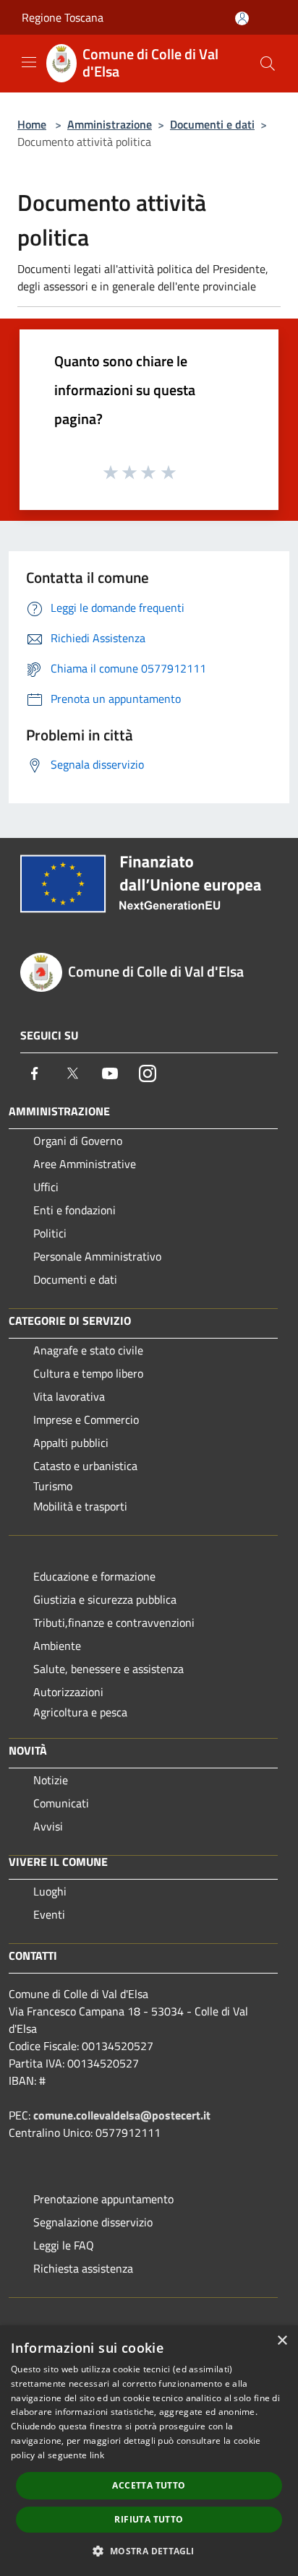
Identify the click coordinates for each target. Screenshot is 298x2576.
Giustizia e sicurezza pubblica (105, 1599)
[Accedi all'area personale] (242, 18)
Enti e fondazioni (74, 1210)
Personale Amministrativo (97, 1256)
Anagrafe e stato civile (88, 1350)
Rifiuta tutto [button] (149, 2519)
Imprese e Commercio (86, 1419)
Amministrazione (110, 124)
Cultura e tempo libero (88, 1373)
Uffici (46, 1187)
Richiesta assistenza (83, 2268)
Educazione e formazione (94, 1576)
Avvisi (48, 1826)
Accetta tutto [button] (149, 2485)
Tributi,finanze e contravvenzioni (114, 1622)
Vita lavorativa (69, 1396)
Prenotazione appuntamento (103, 2199)
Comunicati (61, 1803)
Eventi (49, 1914)
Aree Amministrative (85, 1164)
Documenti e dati (212, 124)
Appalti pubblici (71, 1443)
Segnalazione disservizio (93, 2222)
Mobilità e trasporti (80, 1506)
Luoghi (50, 1891)
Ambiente (57, 1646)
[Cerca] (268, 64)
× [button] (282, 2341)
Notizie (51, 1780)
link (97, 2455)
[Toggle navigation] (29, 62)
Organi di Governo (78, 1141)
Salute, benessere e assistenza (108, 1669)
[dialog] (149, 2451)
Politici (50, 1233)
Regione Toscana (63, 17)
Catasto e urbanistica (85, 1466)
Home (32, 124)
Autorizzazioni (68, 1692)
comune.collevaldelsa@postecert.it (122, 2115)
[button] (149, 2551)
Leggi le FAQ (64, 2245)
